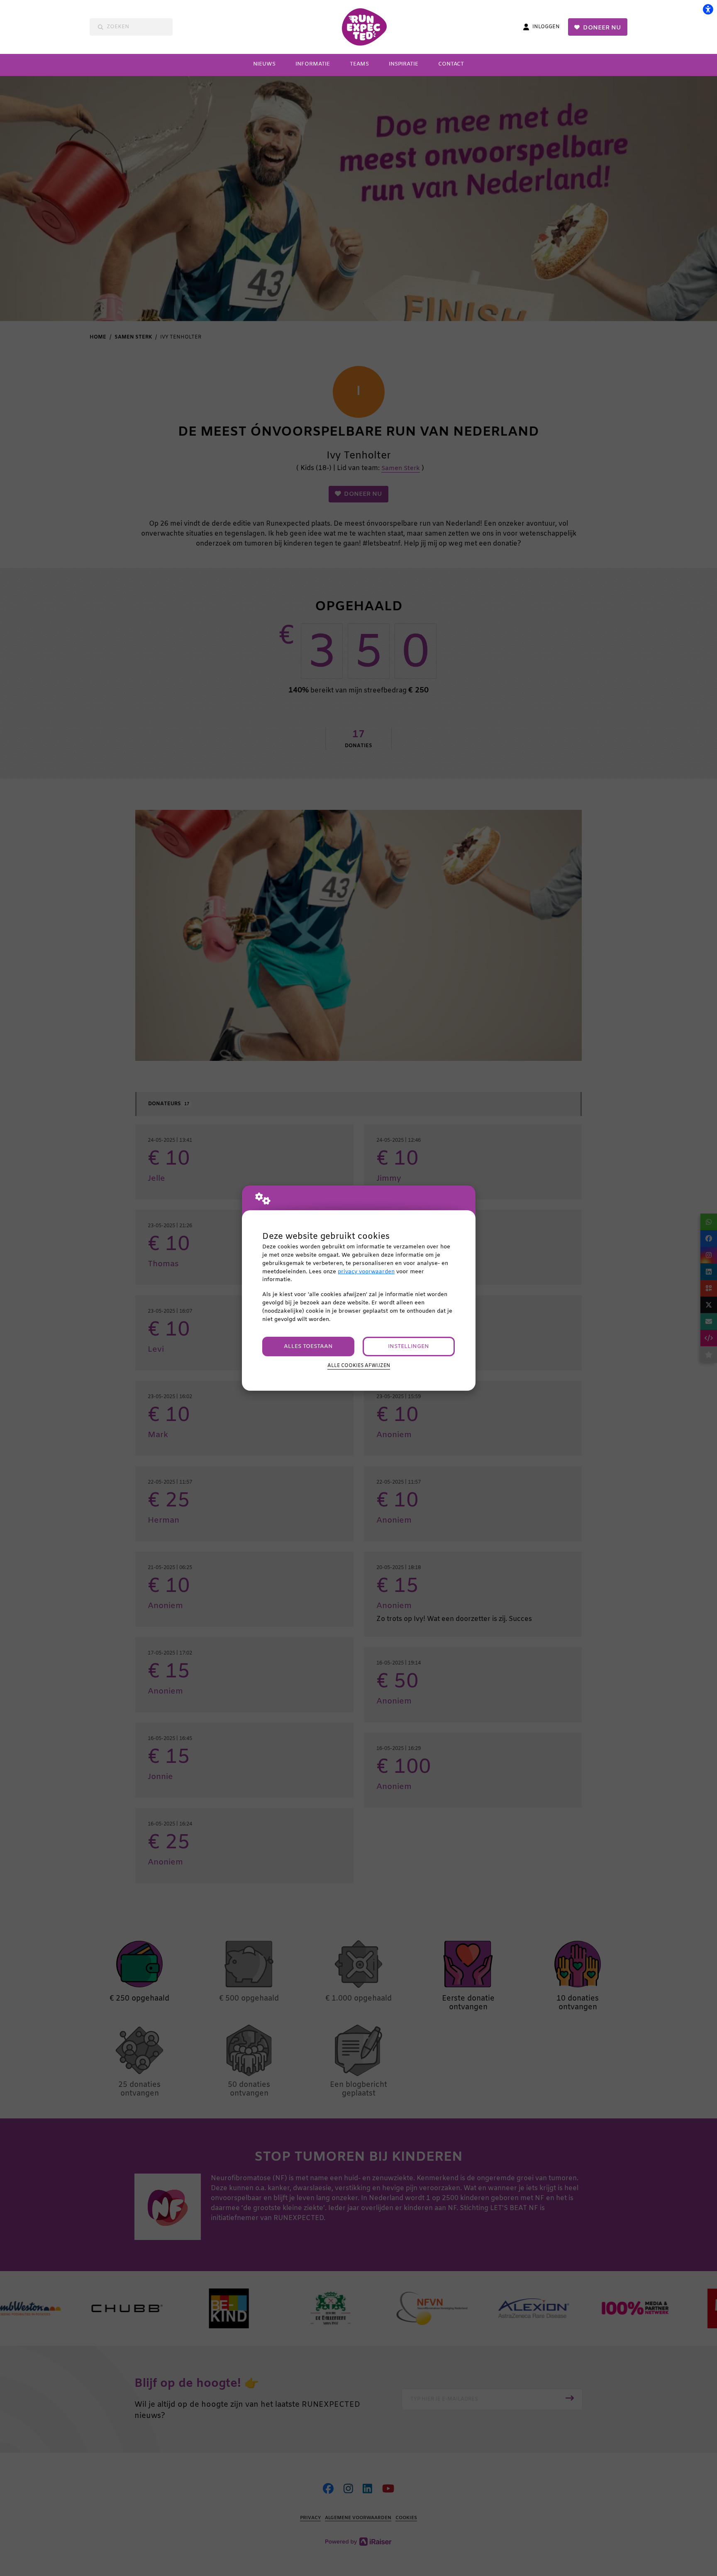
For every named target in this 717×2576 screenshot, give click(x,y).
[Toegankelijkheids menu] (708, 9)
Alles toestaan (308, 1346)
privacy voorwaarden (366, 1272)
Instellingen (408, 1346)
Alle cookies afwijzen (359, 1366)
